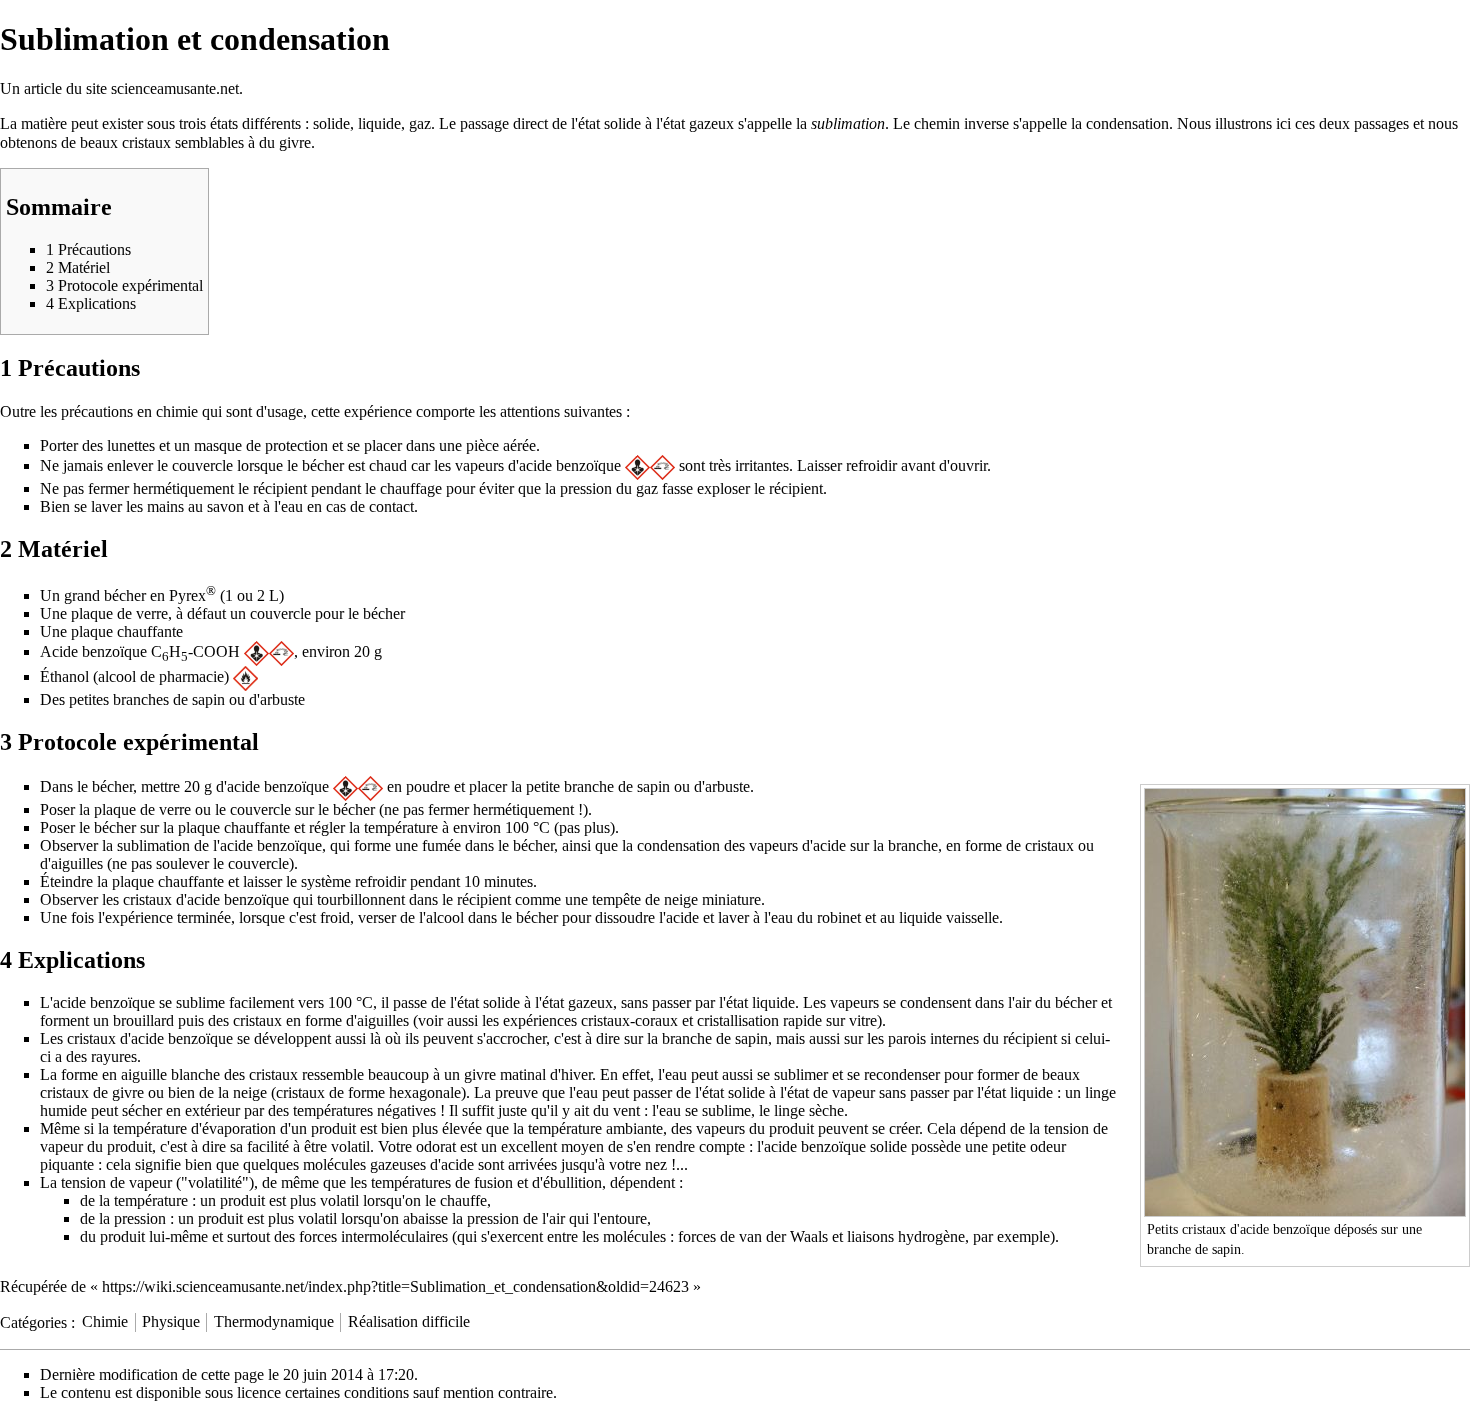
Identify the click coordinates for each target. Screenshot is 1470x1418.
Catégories (33, 1321)
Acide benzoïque (93, 651)
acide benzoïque (570, 465)
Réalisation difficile (409, 1321)
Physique (171, 1321)
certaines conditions (347, 1392)
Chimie (105, 1321)
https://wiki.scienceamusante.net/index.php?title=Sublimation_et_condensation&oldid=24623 (395, 1286)
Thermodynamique (274, 1321)
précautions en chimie (129, 411)
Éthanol (64, 676)
